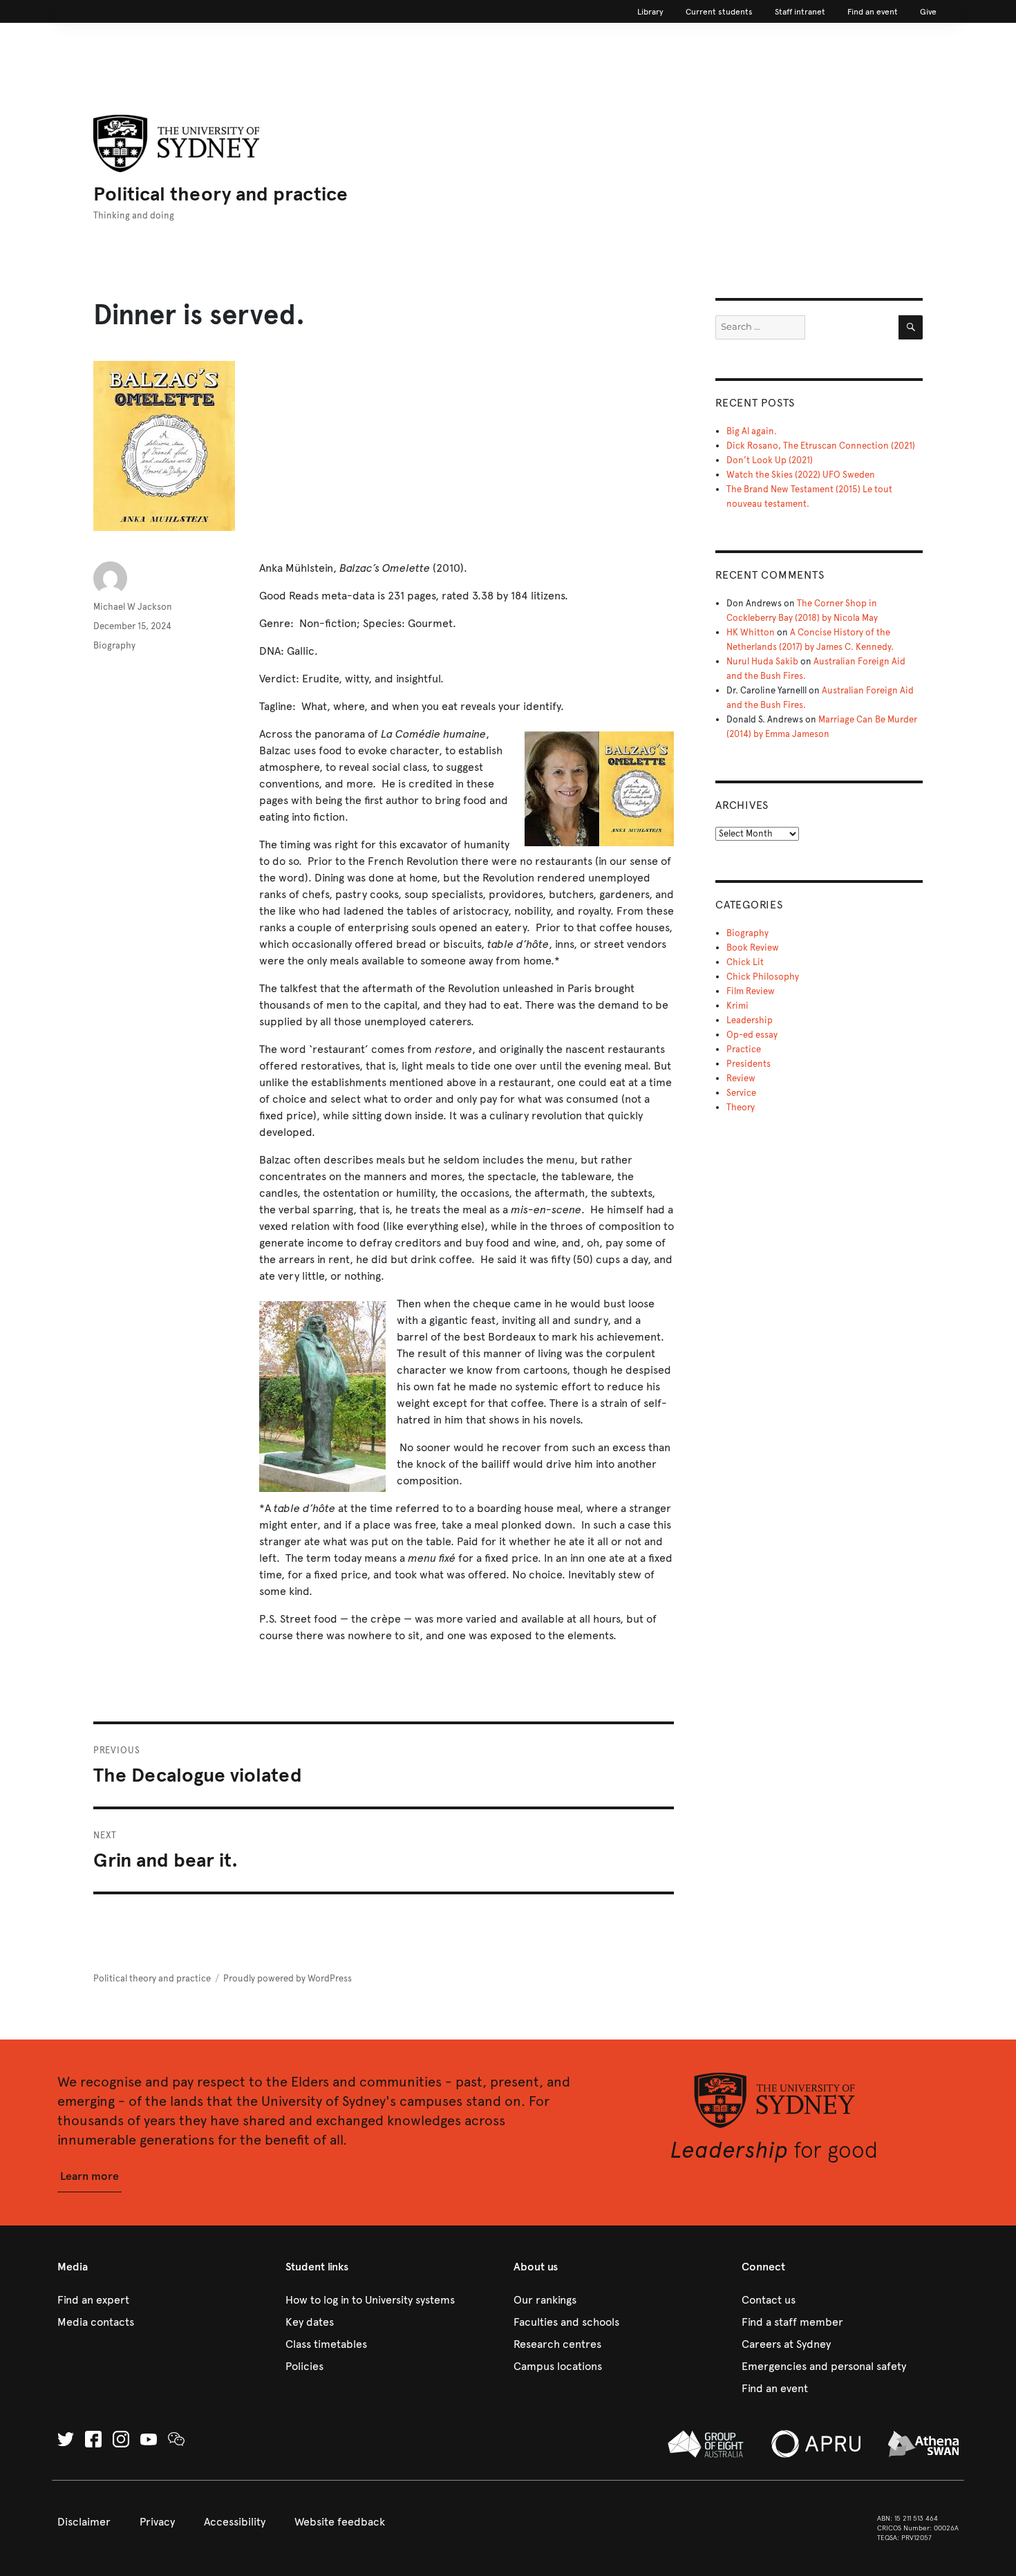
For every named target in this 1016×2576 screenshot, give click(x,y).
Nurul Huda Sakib (762, 662)
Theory (741, 1108)
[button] (90, 2177)
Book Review (753, 948)
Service (741, 1093)
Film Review (751, 991)
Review (741, 1079)
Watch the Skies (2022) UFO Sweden (801, 475)
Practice (744, 1049)
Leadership (750, 1020)
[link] (650, 12)
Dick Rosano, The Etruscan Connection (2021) (821, 446)
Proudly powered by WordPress (288, 1979)
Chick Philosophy (763, 977)
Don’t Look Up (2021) (770, 460)
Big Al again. (752, 431)
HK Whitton (751, 633)
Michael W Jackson (133, 607)
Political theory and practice (220, 194)
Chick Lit (745, 962)
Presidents (749, 1064)
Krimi (737, 1006)
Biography (114, 646)
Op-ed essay (752, 1035)
